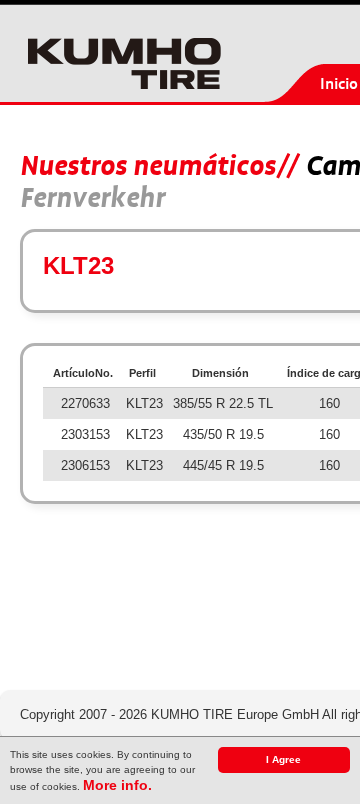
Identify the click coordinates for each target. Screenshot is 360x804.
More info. (117, 785)
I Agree (283, 759)
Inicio (339, 84)
